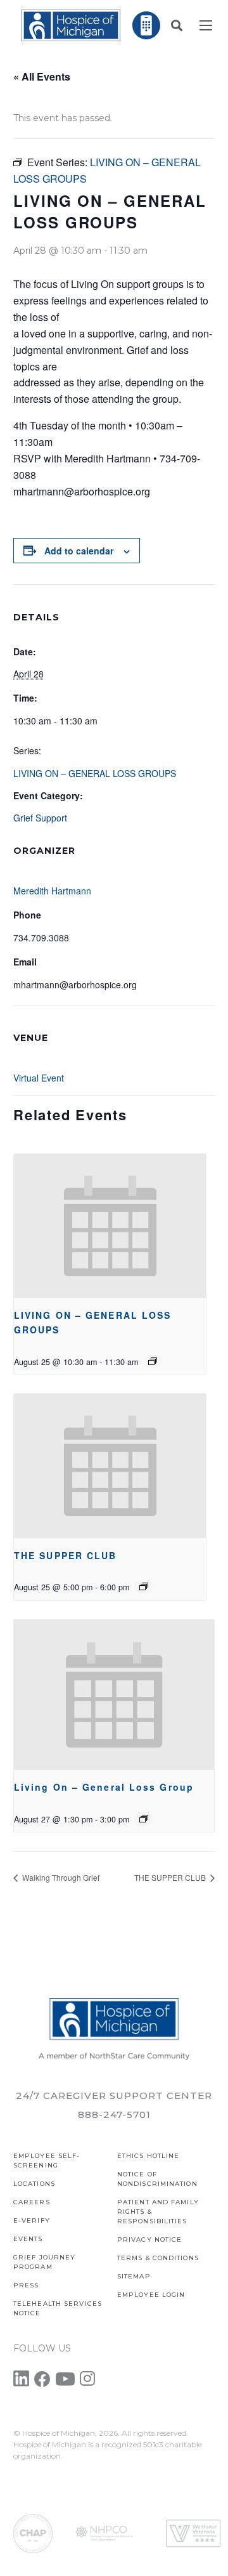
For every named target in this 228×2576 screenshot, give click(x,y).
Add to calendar (79, 551)
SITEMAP (134, 2276)
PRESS (26, 2285)
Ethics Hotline (148, 2156)
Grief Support (40, 818)
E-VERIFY (32, 2220)
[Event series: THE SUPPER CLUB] (144, 1586)
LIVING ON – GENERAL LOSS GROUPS (95, 773)
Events (28, 2239)
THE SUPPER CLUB (66, 1555)
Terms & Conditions (158, 2258)
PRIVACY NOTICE (149, 2239)
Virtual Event (39, 1078)
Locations (34, 2184)
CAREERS (32, 2202)
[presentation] (110, 1226)
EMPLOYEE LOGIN (151, 2295)
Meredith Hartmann (52, 891)
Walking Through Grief (60, 1877)
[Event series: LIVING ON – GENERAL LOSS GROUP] (144, 1819)
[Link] (71, 25)
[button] (177, 25)
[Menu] (206, 25)
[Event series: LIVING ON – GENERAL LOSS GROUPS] (153, 1361)
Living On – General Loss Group (104, 1787)
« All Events (42, 76)
